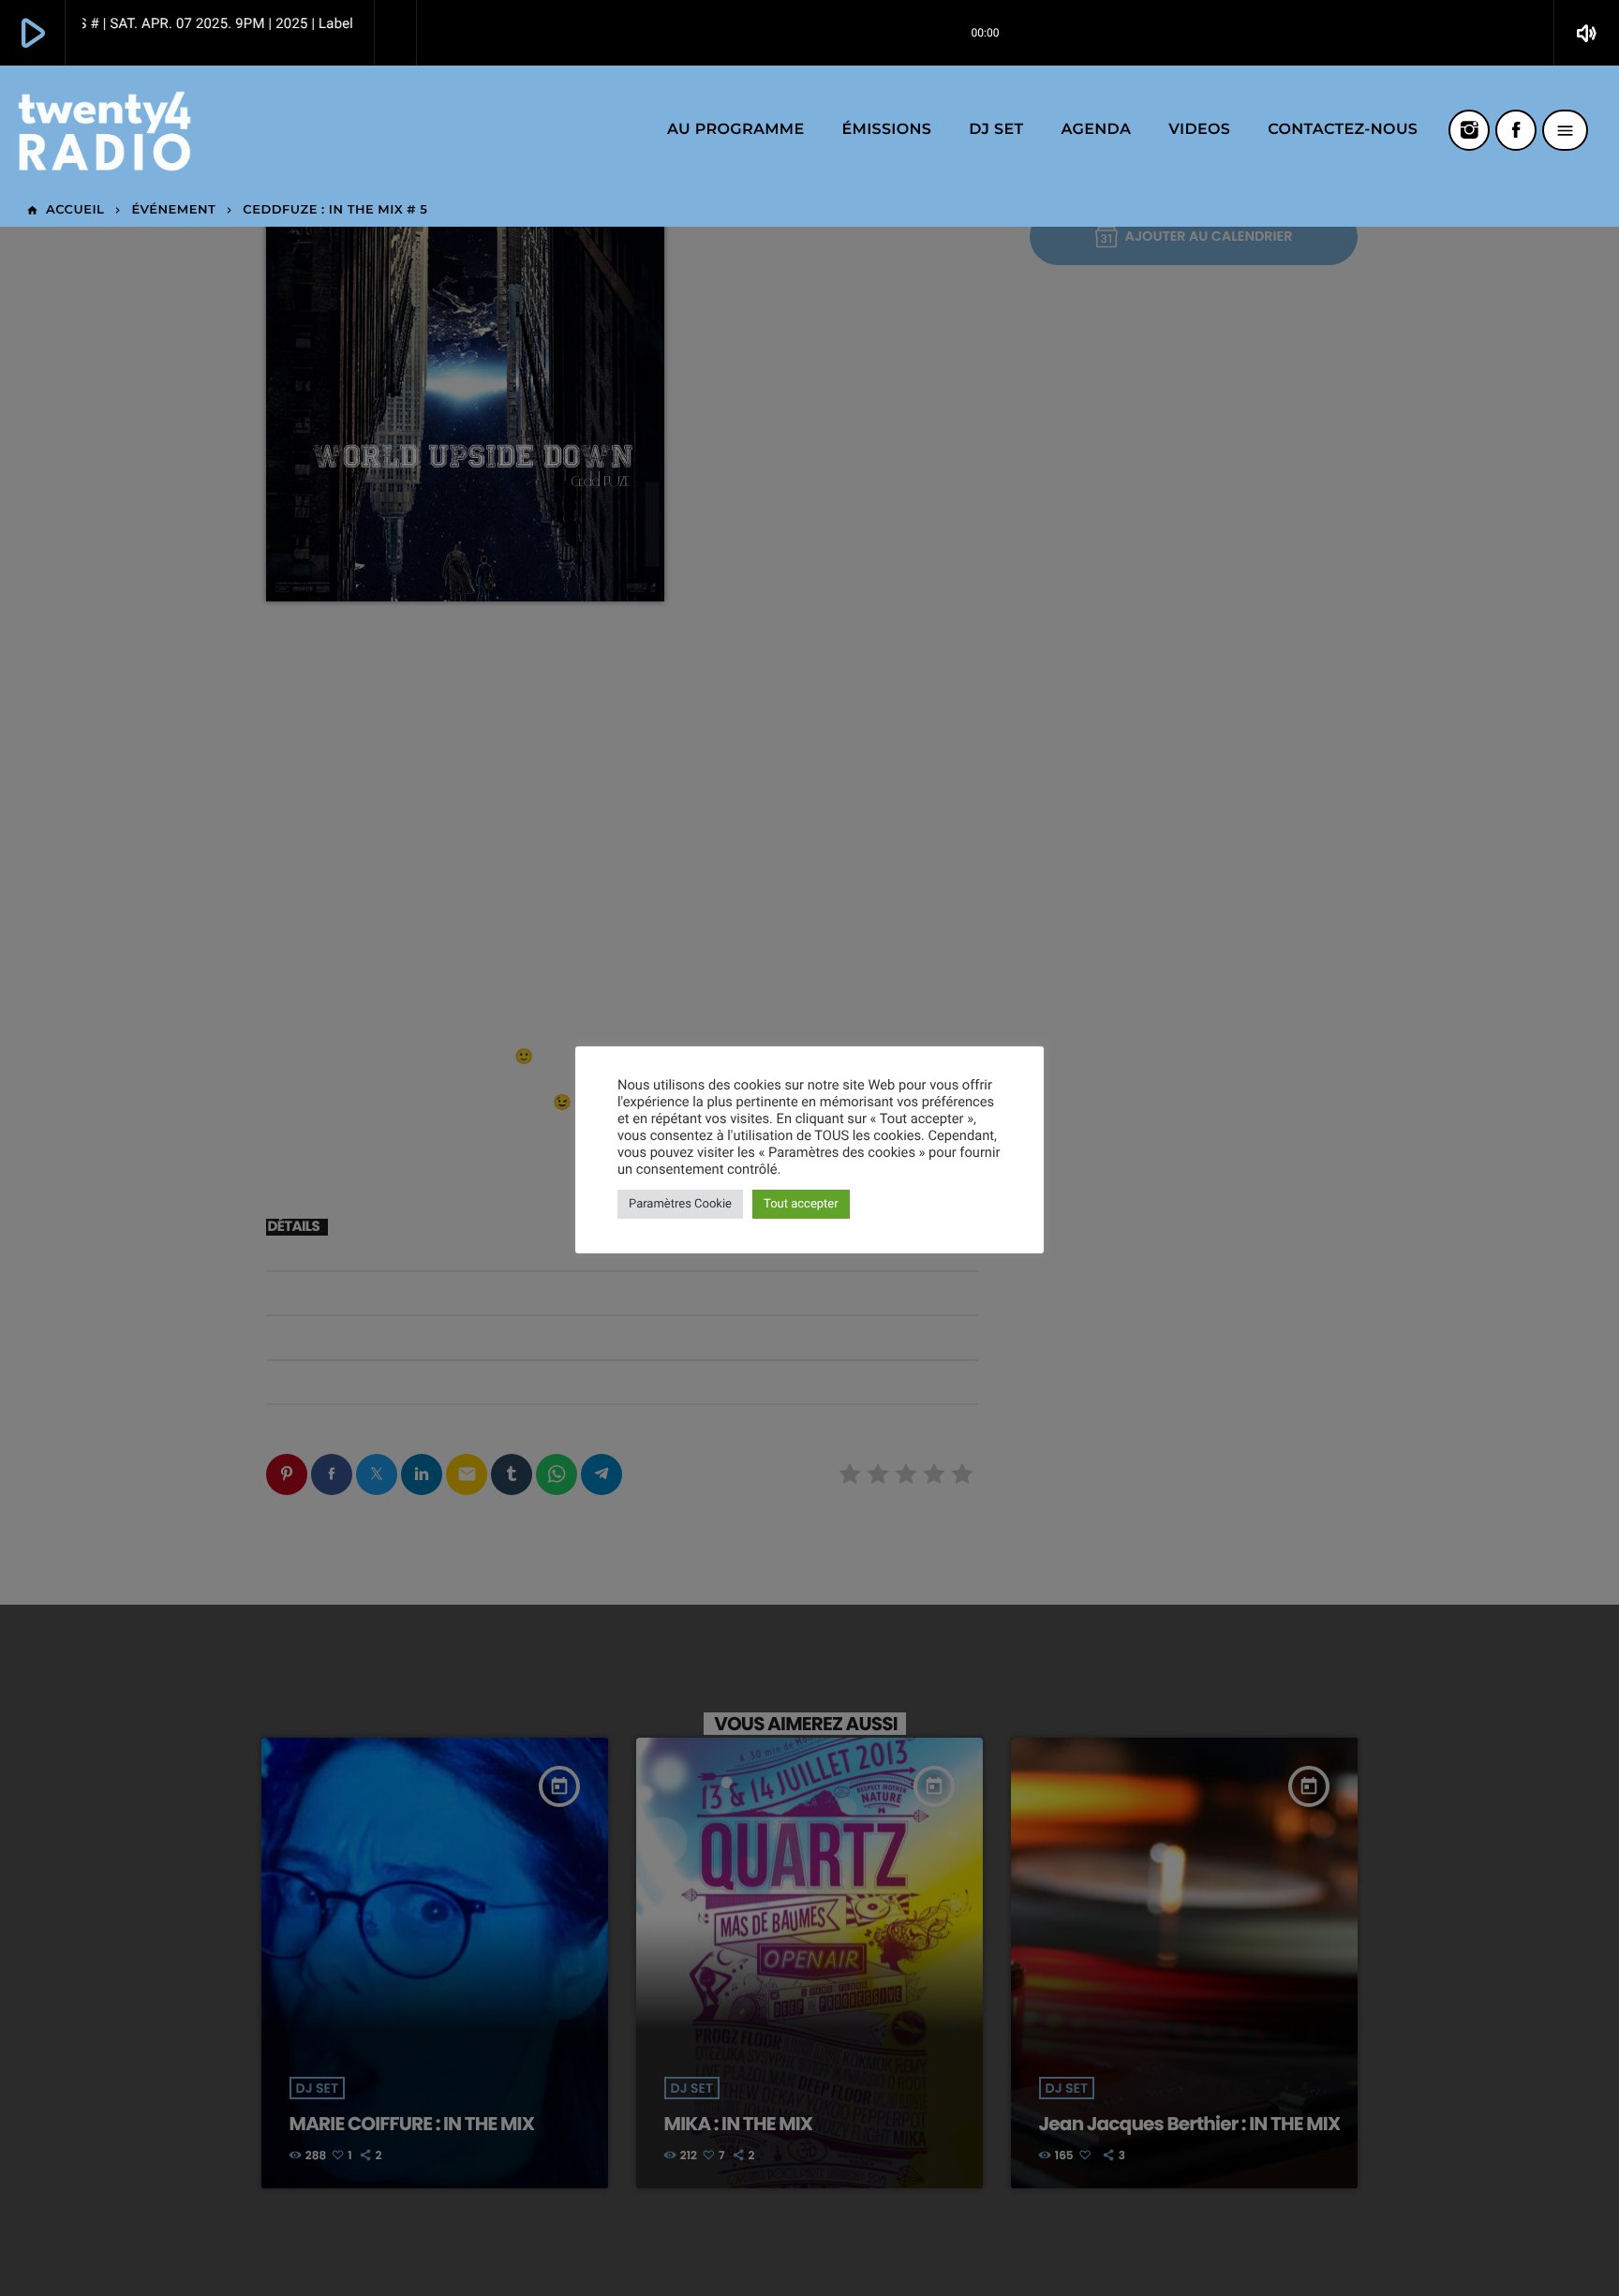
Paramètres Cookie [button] (680, 1204)
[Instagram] (1469, 130)
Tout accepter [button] (801, 1204)
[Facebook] (1516, 130)
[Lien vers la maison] (104, 130)
